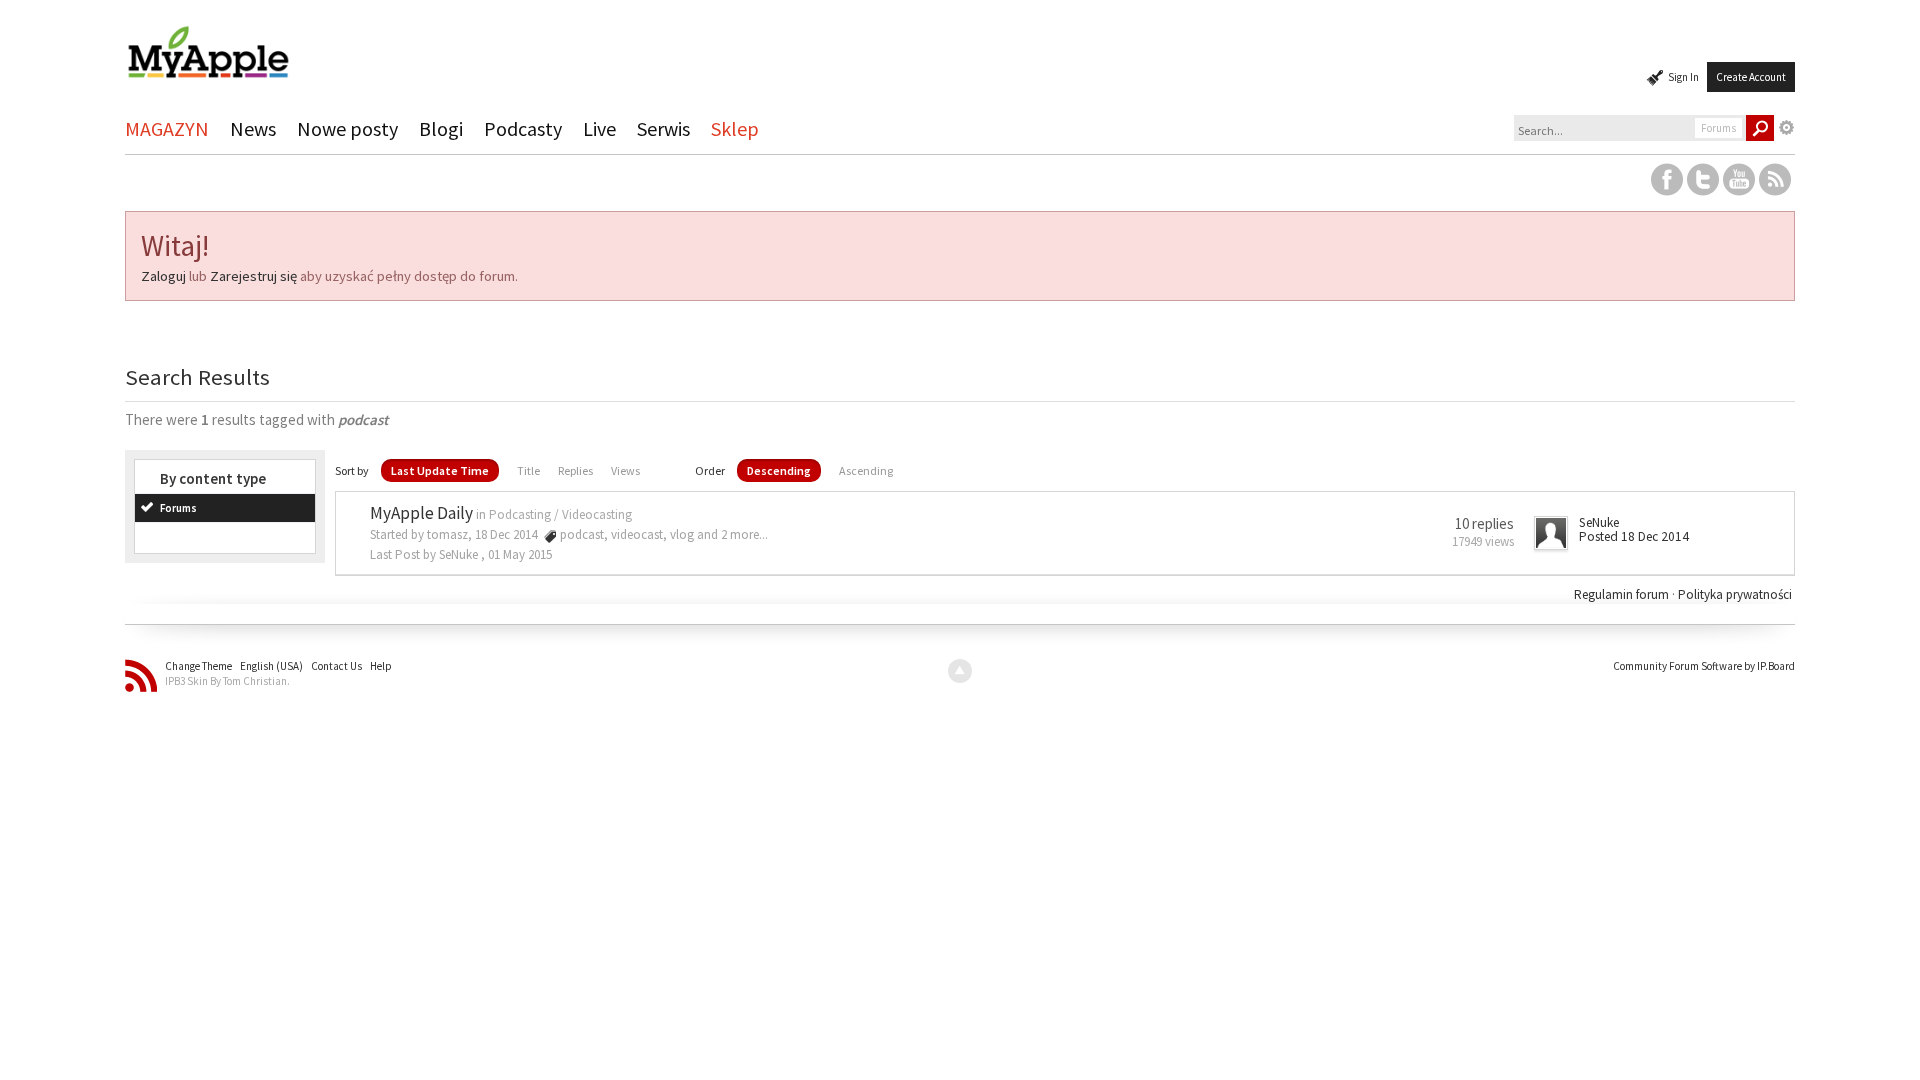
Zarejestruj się (253, 276)
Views (625, 470)
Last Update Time (440, 470)
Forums (178, 508)
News (253, 128)
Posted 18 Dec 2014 (1634, 536)
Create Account (1751, 77)
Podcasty (523, 128)
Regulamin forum (1623, 594)
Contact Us (336, 666)
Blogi (441, 128)
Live (599, 128)
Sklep (735, 128)
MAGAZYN (167, 128)
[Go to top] (960, 671)
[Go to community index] (208, 43)
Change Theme (198, 666)
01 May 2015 (520, 554)
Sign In (1683, 77)
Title (528, 470)
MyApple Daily (421, 513)
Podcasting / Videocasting (560, 514)
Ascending (866, 470)
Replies (575, 470)
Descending (779, 470)
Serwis (663, 128)
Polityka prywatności (1735, 594)
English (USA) (271, 666)
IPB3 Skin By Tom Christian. (227, 681)
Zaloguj (163, 276)
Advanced (1787, 128)
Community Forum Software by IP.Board (1704, 666)
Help (381, 666)
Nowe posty (347, 128)
